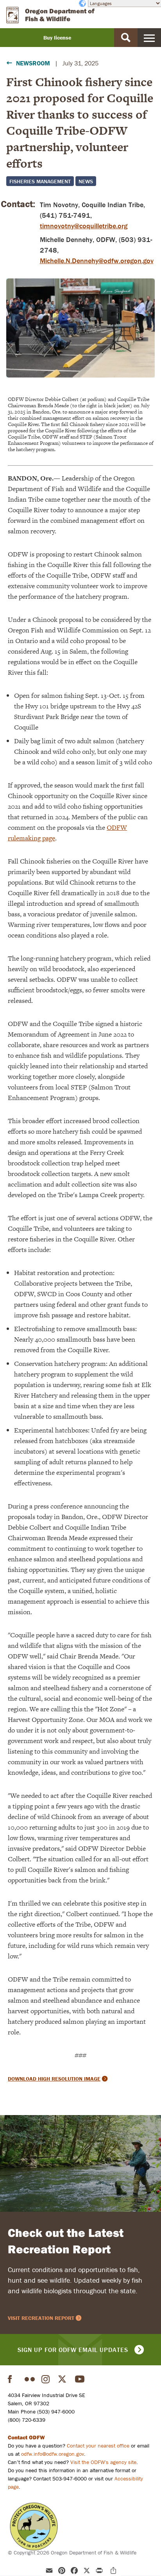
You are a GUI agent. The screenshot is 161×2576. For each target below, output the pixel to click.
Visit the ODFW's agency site (103, 2462)
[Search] (126, 38)
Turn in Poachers (34, 2526)
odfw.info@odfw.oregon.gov (53, 2454)
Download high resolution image (54, 2079)
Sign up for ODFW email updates (73, 2350)
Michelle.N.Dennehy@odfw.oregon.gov (97, 261)
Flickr (30, 2379)
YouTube (80, 2379)
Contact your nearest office (98, 2446)
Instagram (47, 2379)
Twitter (63, 2379)
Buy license (57, 38)
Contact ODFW (26, 2437)
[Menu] (149, 38)
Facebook (13, 2379)
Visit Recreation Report (41, 2318)
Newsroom (33, 63)
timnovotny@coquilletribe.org (84, 226)
